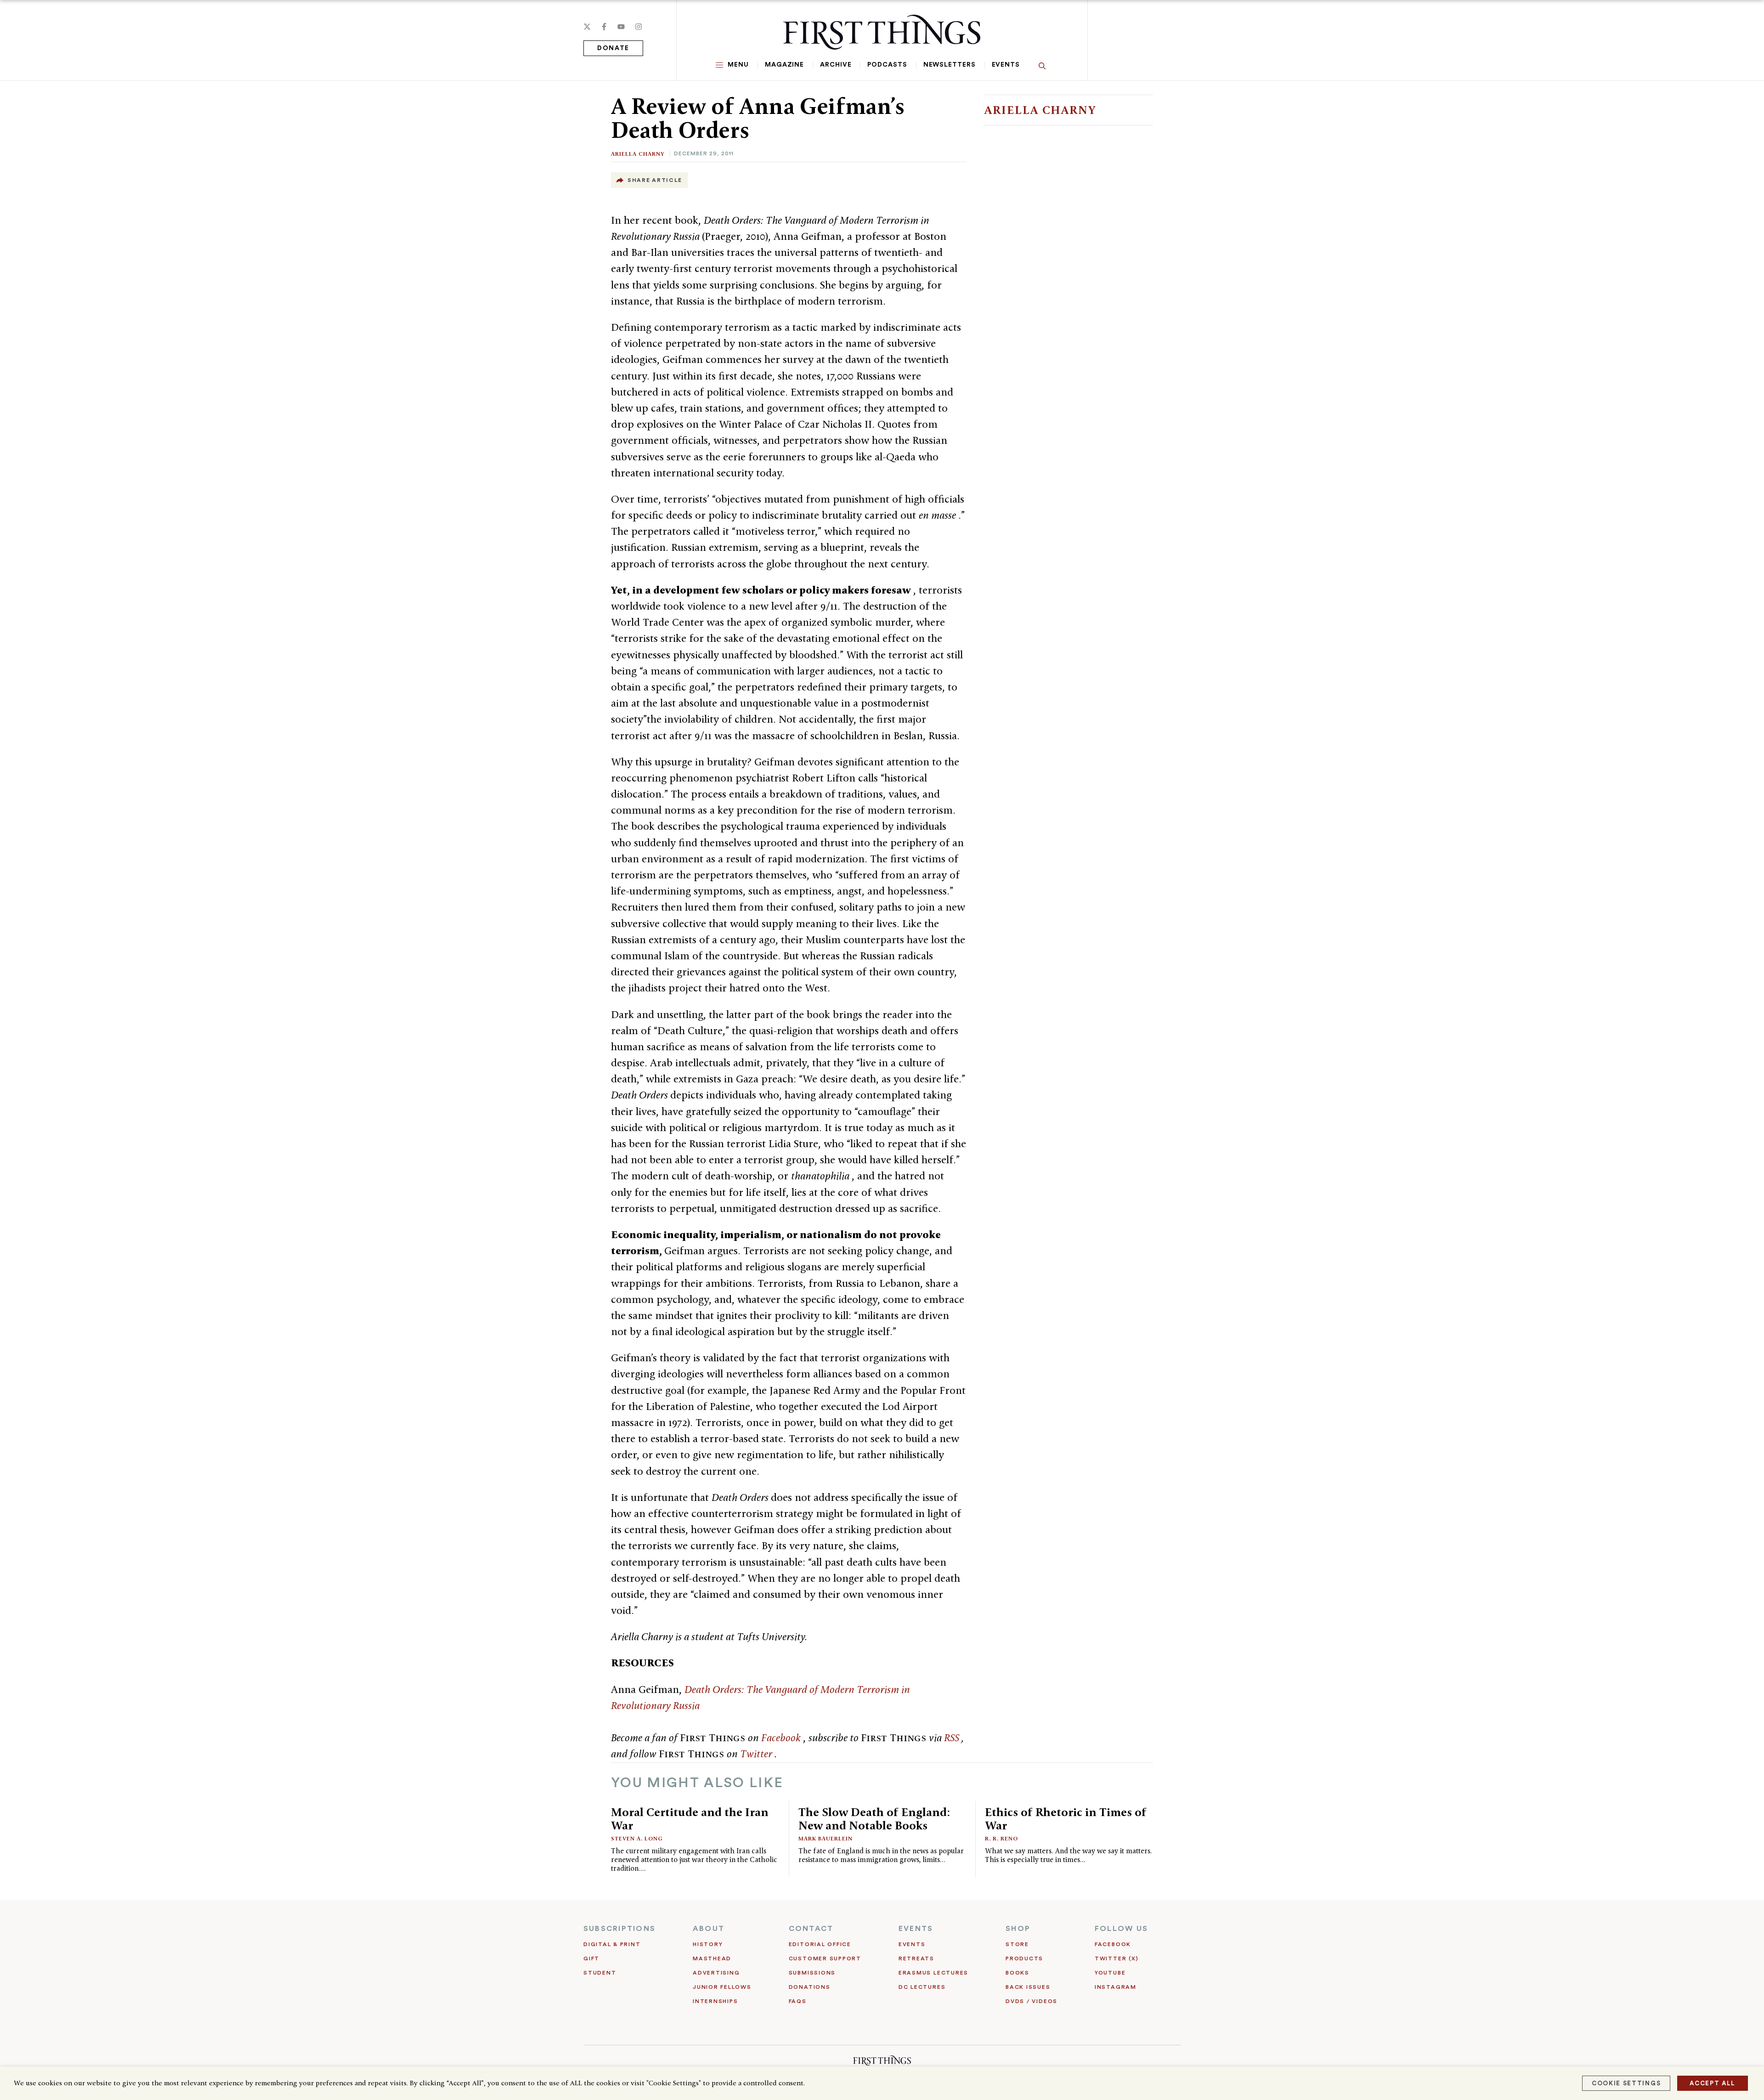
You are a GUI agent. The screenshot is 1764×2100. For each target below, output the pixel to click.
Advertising (716, 1973)
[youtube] (621, 27)
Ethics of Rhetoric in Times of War (1066, 1819)
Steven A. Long (637, 1838)
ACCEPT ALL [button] (1713, 2083)
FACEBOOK (1113, 1944)
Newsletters (950, 65)
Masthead (712, 1958)
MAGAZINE (784, 65)
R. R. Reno (1001, 1838)
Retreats (916, 1958)
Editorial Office (820, 1944)
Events (1006, 65)
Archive (836, 65)
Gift (591, 1958)
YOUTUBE (1110, 1973)
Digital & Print (612, 1944)
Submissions (812, 1973)
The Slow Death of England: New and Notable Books (874, 1819)
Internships (715, 2001)
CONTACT (811, 1929)
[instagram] (639, 27)
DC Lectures (922, 1987)
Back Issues (1028, 1987)
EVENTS (916, 1929)
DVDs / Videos (1032, 2001)
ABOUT (709, 1929)
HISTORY (708, 1944)
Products (1024, 1958)
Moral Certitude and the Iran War (690, 1819)
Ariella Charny (638, 154)
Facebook (782, 1738)
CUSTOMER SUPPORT (825, 1958)
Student (600, 1973)
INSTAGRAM (1116, 1987)
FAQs (798, 2001)
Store (1017, 1944)
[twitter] (587, 27)
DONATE (613, 48)
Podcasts (887, 65)
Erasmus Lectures (933, 1973)
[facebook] (604, 27)
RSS (953, 1738)
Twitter (757, 1754)
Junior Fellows (722, 1987)
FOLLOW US (1121, 1929)
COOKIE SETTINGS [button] (1626, 2083)
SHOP (1018, 1929)
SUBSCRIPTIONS (619, 1929)
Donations (810, 1987)
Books (1018, 1973)
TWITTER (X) (1117, 1958)
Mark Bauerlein (825, 1838)
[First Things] (882, 32)
